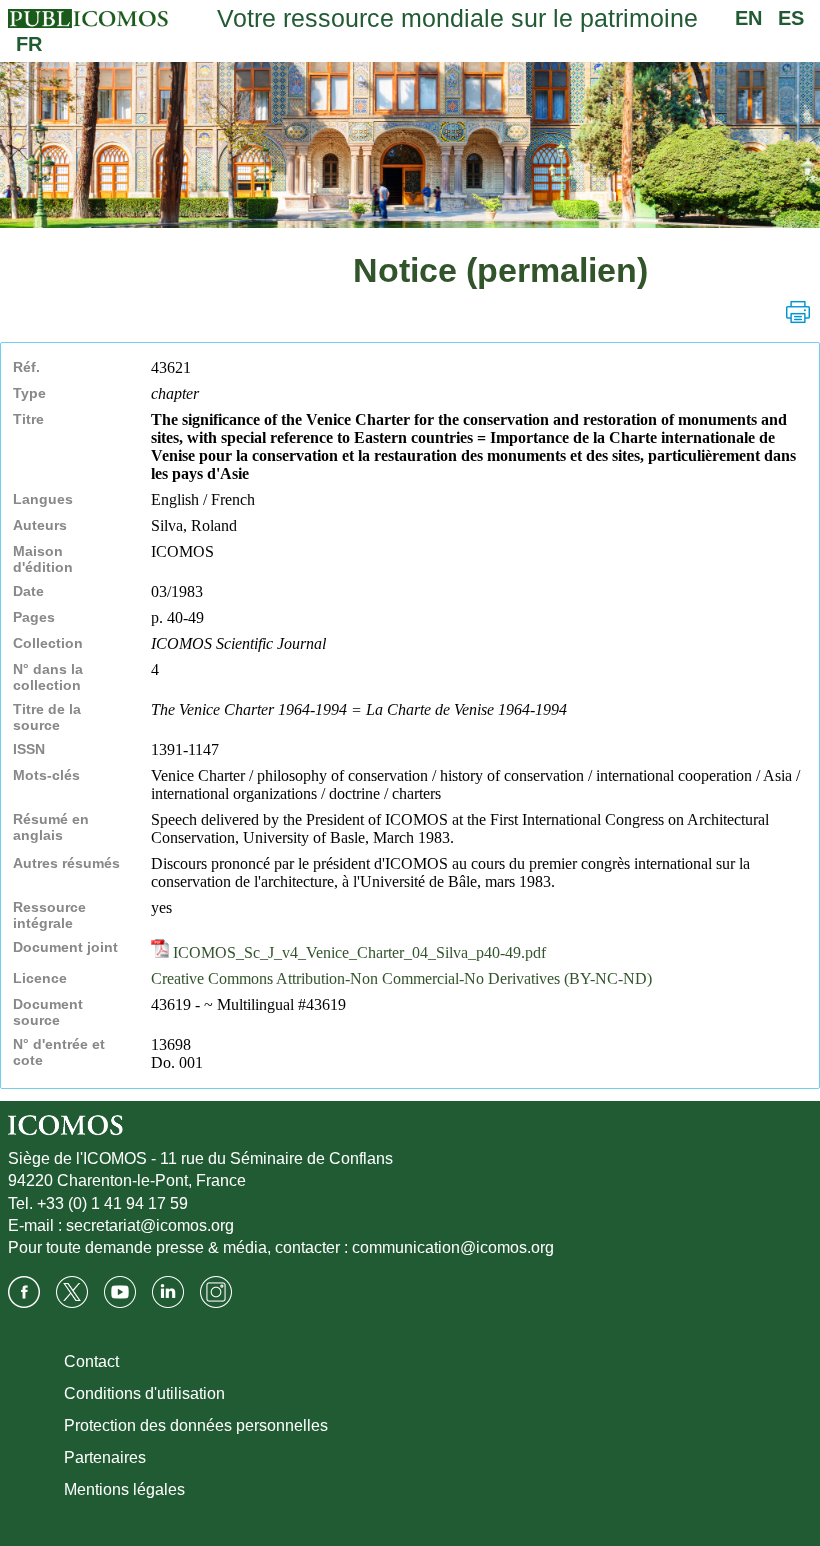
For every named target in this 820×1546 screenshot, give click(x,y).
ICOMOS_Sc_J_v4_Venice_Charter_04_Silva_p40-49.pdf (357, 952)
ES (791, 18)
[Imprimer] (798, 312)
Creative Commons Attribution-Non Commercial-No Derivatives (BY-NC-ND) (401, 978)
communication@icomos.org (453, 1247)
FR (29, 44)
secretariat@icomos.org (150, 1225)
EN (748, 18)
